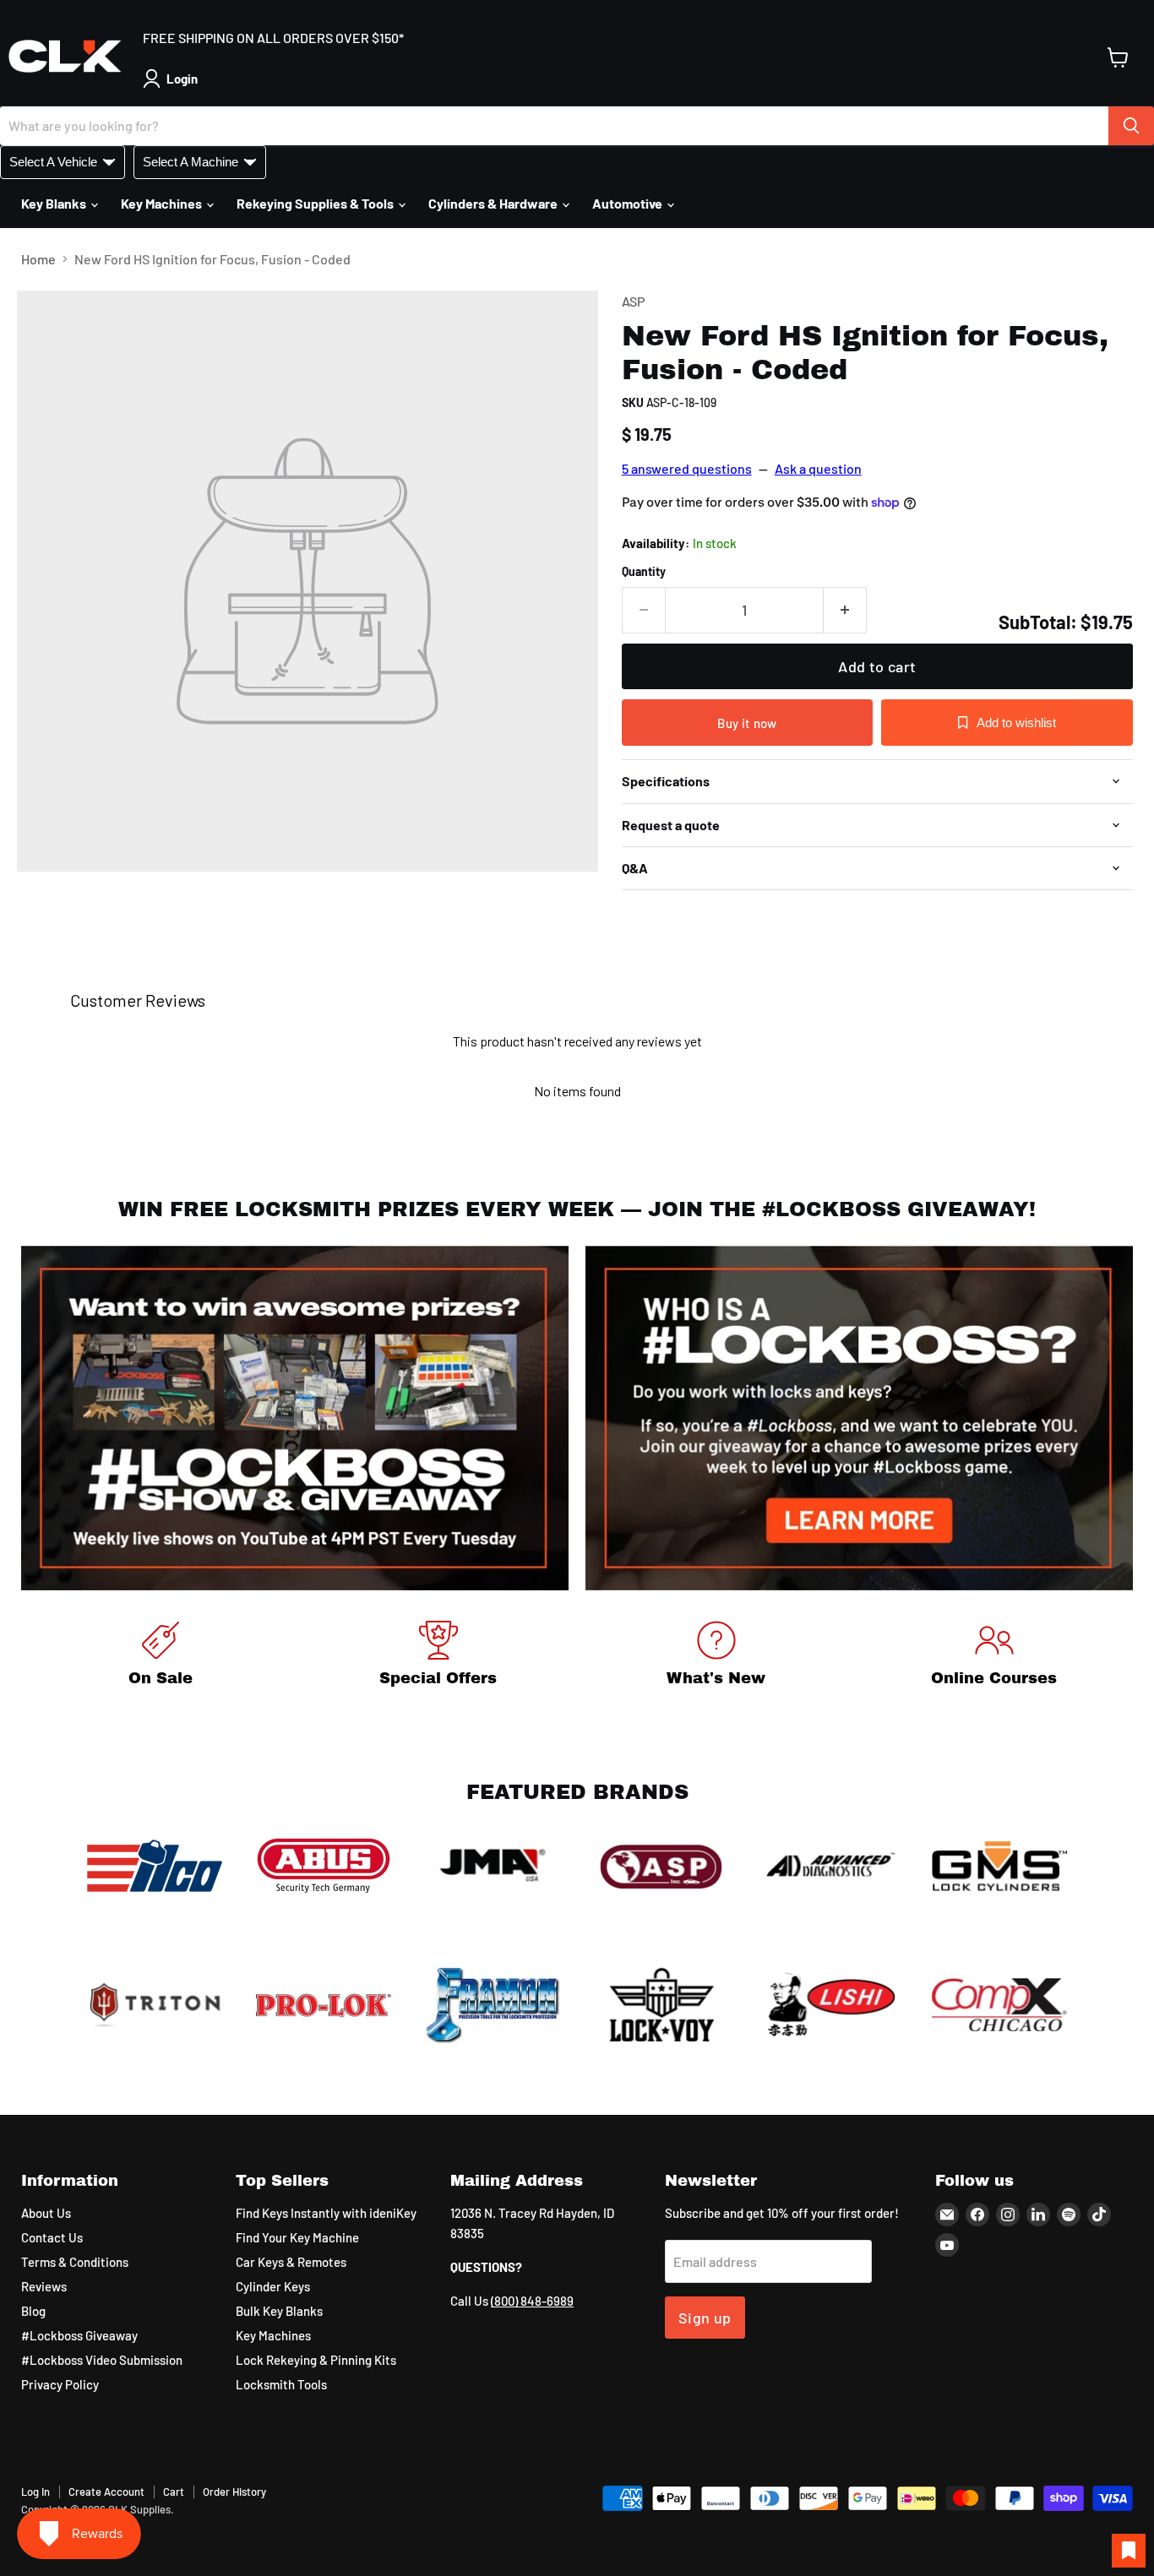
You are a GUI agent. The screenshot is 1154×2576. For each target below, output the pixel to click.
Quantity (644, 572)
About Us (46, 2213)
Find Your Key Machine (297, 2237)
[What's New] (716, 1657)
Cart (174, 2492)
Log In (35, 2492)
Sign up (705, 2318)
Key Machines (163, 203)
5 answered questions (687, 468)
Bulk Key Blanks (279, 2311)
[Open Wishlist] (1129, 2551)
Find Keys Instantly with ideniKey (326, 2213)
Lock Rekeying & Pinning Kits (316, 2360)
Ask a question (818, 468)
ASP (633, 301)
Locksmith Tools (281, 2384)
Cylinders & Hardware (494, 203)
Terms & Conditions (75, 2262)
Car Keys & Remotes (291, 2262)
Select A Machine (191, 162)
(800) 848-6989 (532, 2301)
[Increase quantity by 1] (845, 610)
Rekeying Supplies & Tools (316, 203)
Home (38, 259)
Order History (234, 2492)
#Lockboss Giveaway (79, 2335)
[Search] (1131, 126)
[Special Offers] (438, 1657)
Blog (33, 2311)
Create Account (106, 2492)
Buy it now (747, 723)
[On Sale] (160, 1657)
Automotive (629, 203)
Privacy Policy (60, 2384)
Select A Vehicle (53, 162)
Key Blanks (55, 203)
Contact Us (52, 2237)
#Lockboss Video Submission (102, 2360)
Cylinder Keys (273, 2286)
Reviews (44, 2286)
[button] (174, 79)
